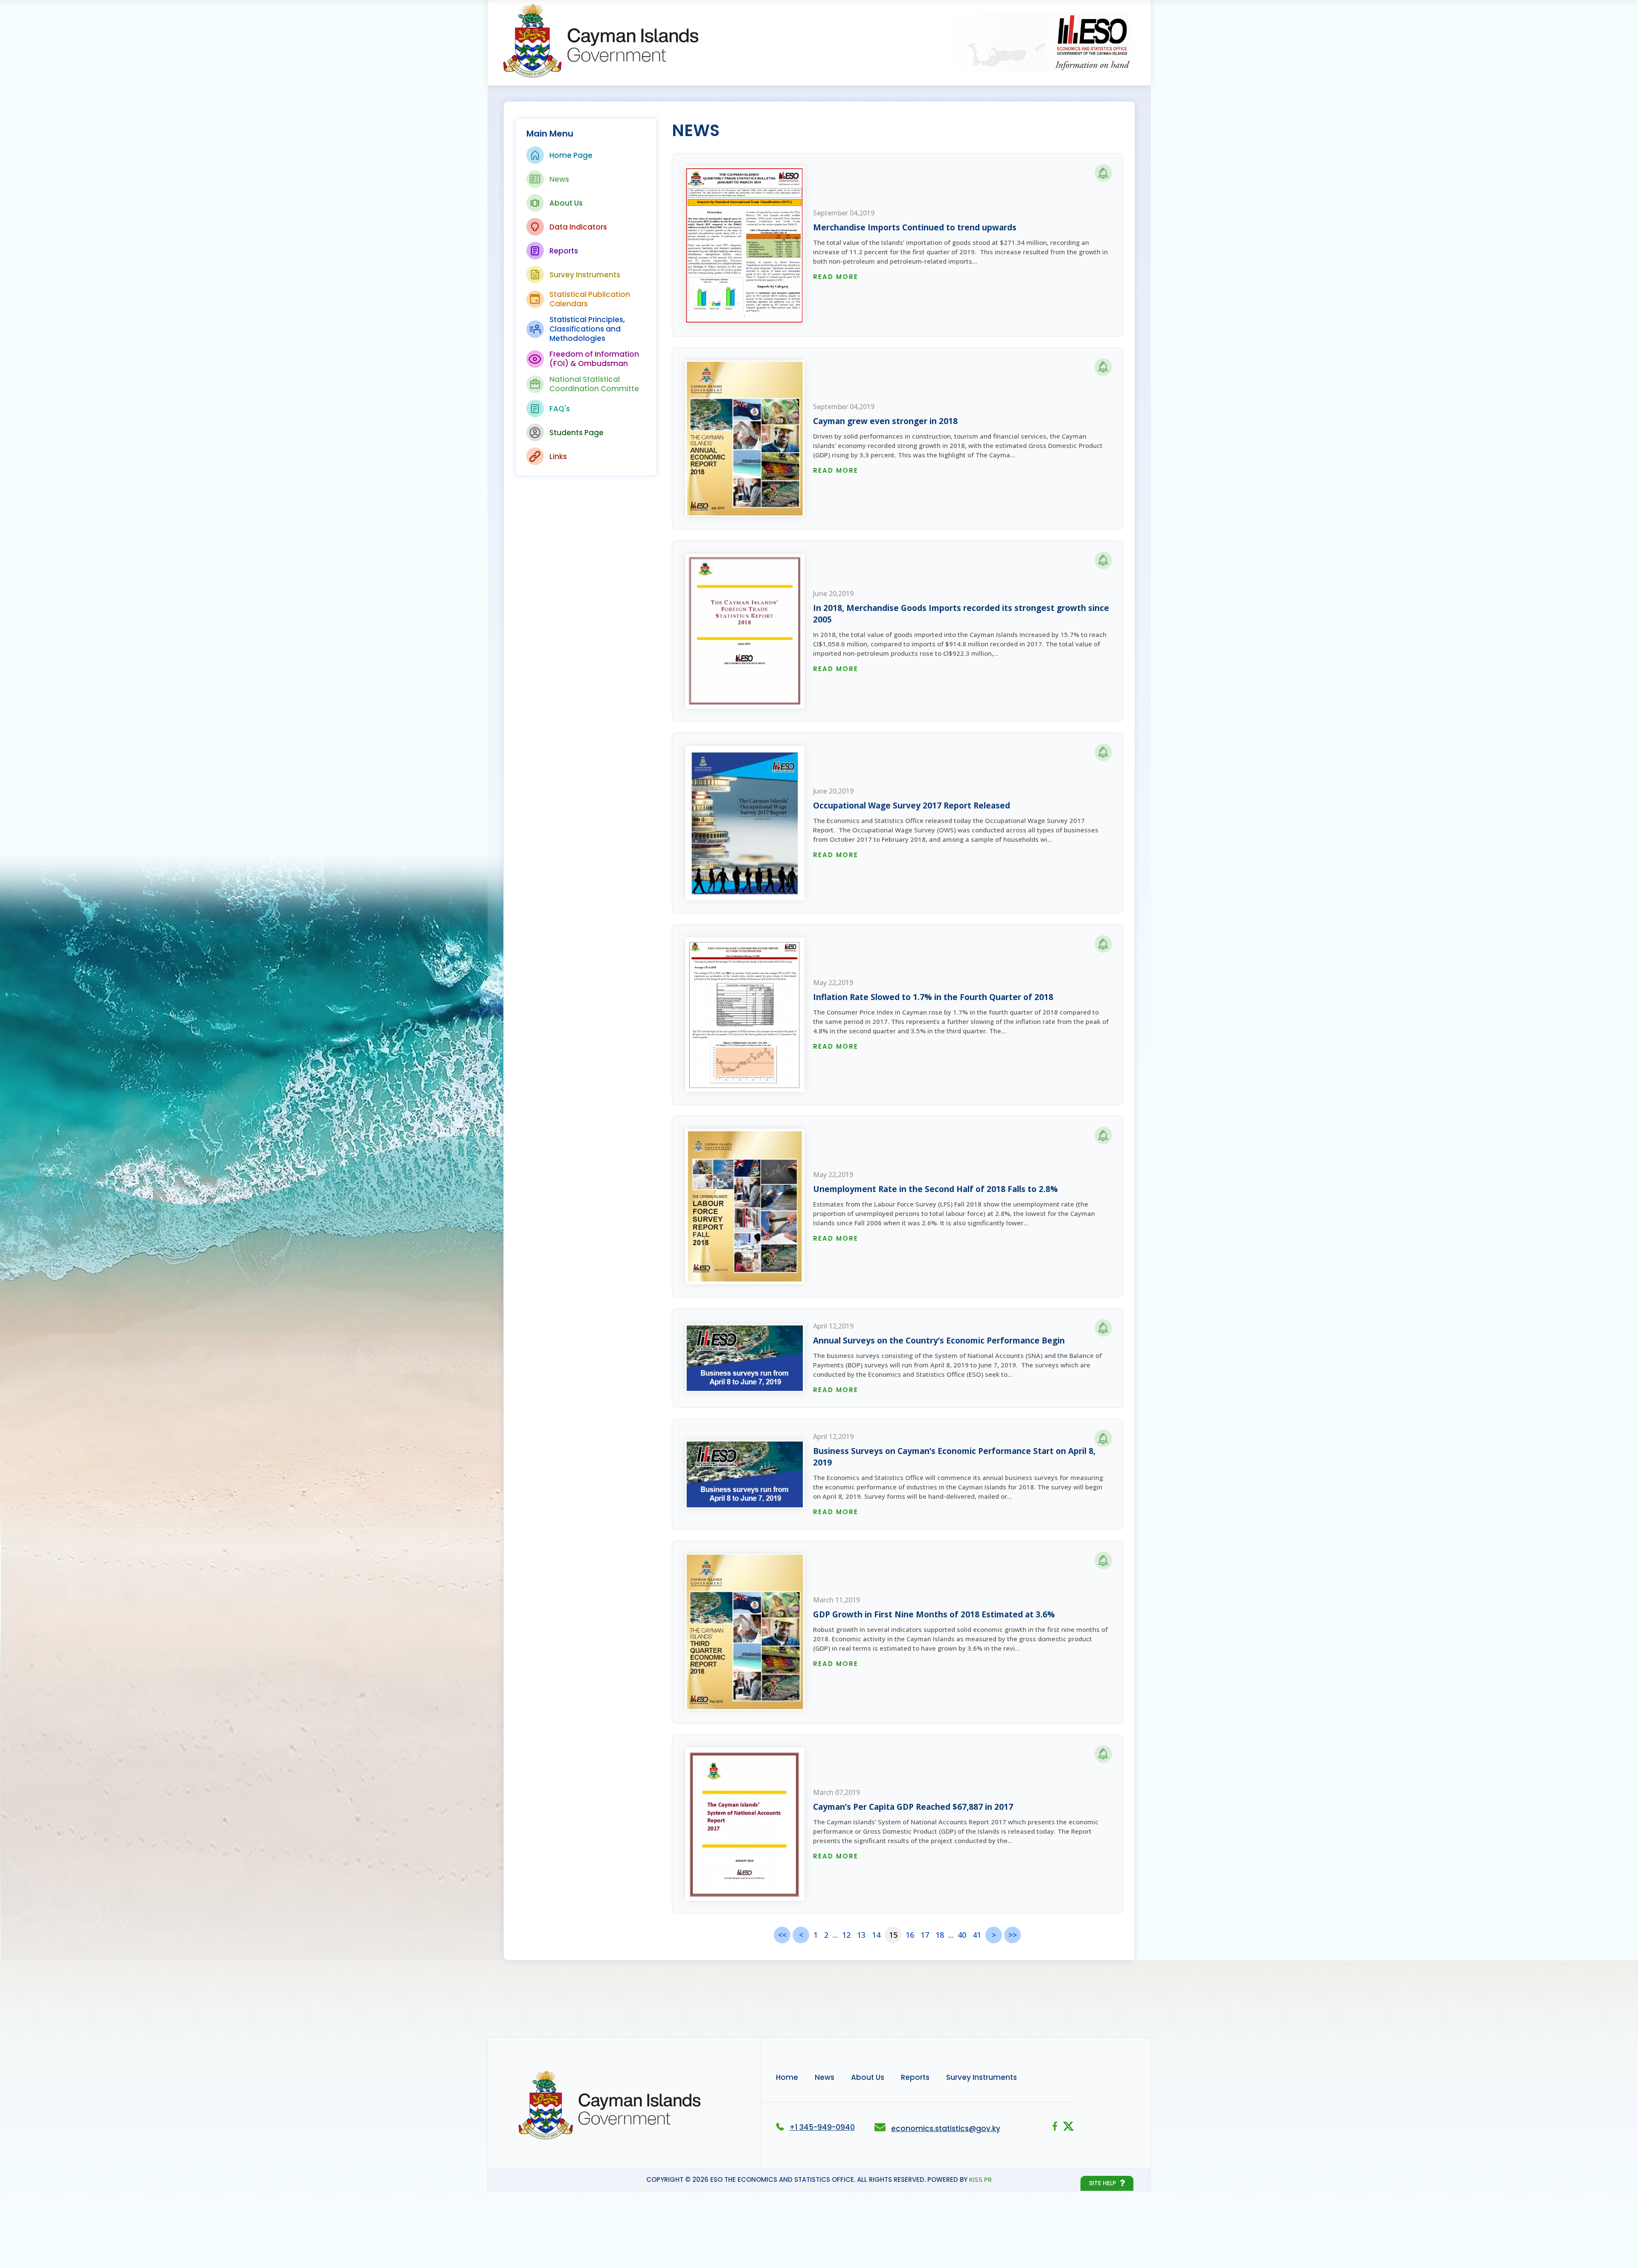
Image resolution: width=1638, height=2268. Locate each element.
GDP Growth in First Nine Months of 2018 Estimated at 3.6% (934, 1614)
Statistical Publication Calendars (590, 299)
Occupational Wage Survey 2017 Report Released (912, 805)
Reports (564, 251)
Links (558, 457)
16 (910, 1935)
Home (787, 2077)
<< (782, 1935)
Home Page (571, 155)
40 (962, 1935)
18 (940, 1935)
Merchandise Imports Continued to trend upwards (915, 227)
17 (925, 1935)
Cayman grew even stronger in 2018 (885, 421)
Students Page (576, 433)
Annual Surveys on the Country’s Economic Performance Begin (939, 1340)
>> (1013, 1935)
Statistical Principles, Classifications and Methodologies (587, 329)
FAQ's (560, 409)
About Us (566, 203)
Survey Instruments (585, 275)
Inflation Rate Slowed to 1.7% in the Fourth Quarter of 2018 (933, 997)
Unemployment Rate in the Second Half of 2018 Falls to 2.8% (935, 1189)
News (559, 179)
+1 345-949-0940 (822, 2127)
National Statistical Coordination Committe (594, 384)
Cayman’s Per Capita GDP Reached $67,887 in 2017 (913, 1807)
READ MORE (836, 277)
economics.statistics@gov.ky (946, 2128)
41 (977, 1935)
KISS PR (980, 2179)
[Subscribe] (1103, 173)
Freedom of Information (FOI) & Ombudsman (594, 359)
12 (846, 1935)
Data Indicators (578, 227)
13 (861, 1935)
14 (876, 1935)
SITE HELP (1102, 2183)
